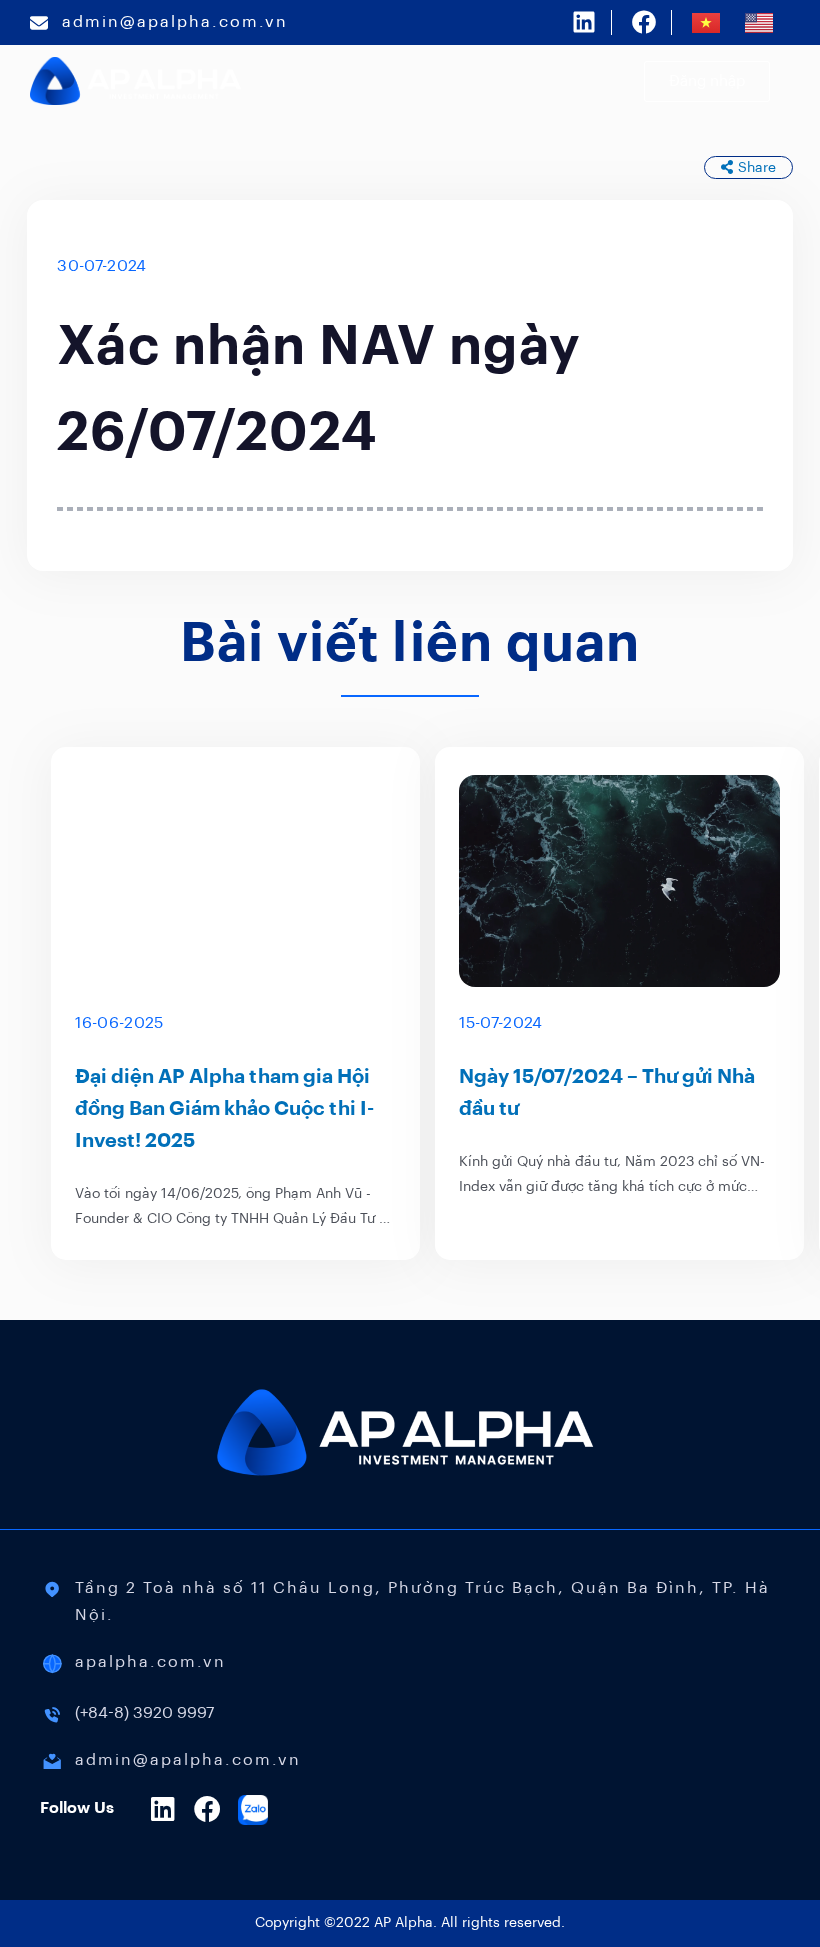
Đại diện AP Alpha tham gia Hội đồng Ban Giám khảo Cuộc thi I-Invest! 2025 (224, 1109)
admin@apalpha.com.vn (175, 22)
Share (757, 167)
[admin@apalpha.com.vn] (39, 23)
